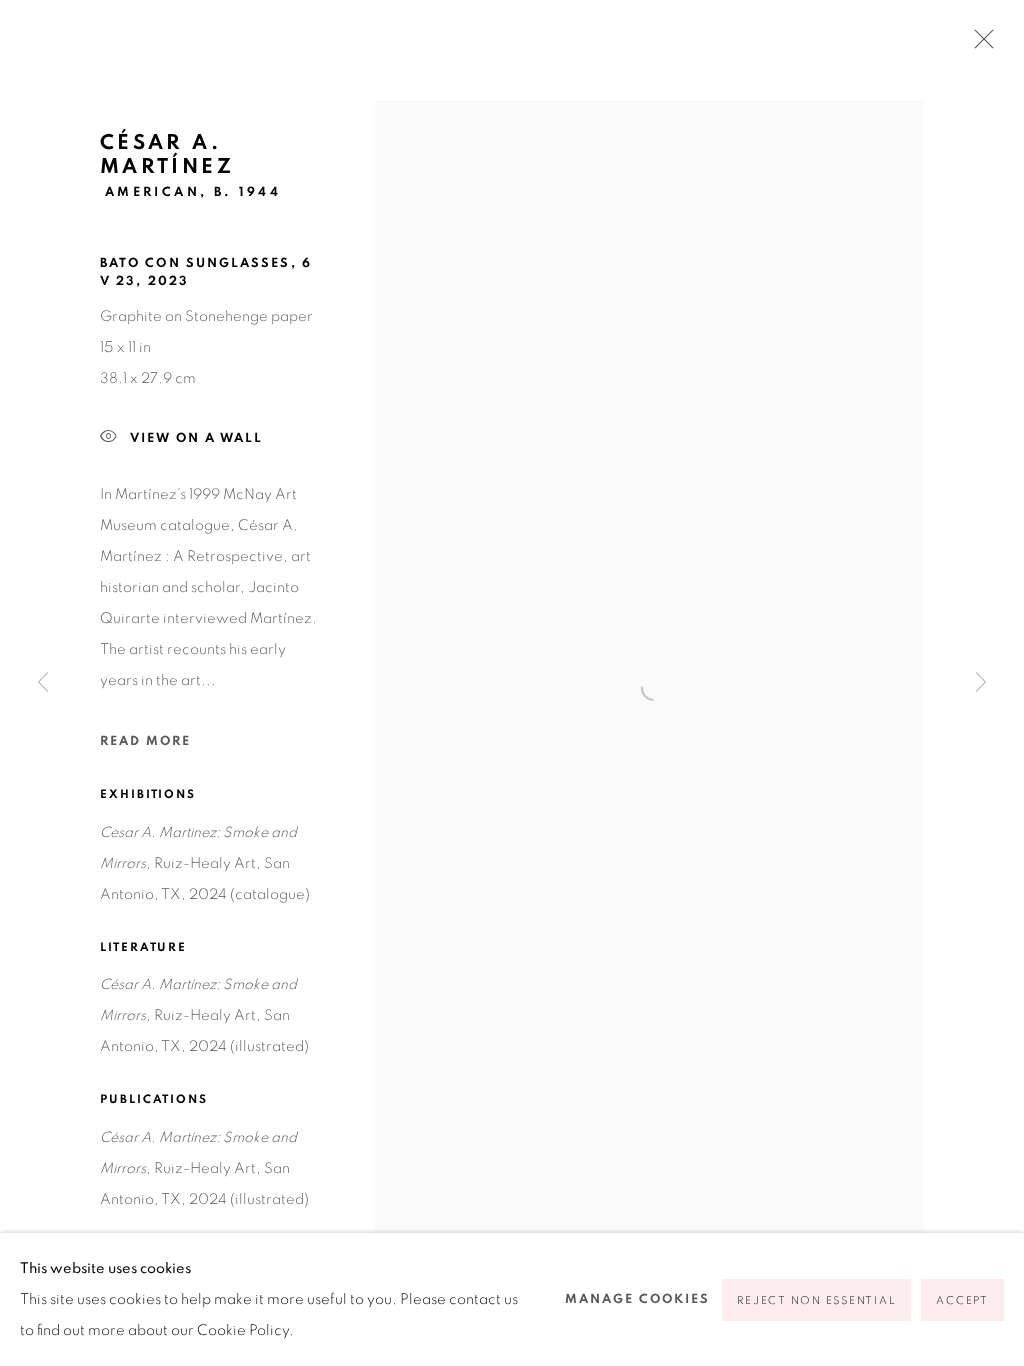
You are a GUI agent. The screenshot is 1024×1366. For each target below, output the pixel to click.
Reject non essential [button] (816, 1300)
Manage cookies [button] (637, 1299)
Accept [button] (962, 1300)
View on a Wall (196, 438)
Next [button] (981, 683)
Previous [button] (43, 683)
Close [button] (979, 45)
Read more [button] (145, 741)
